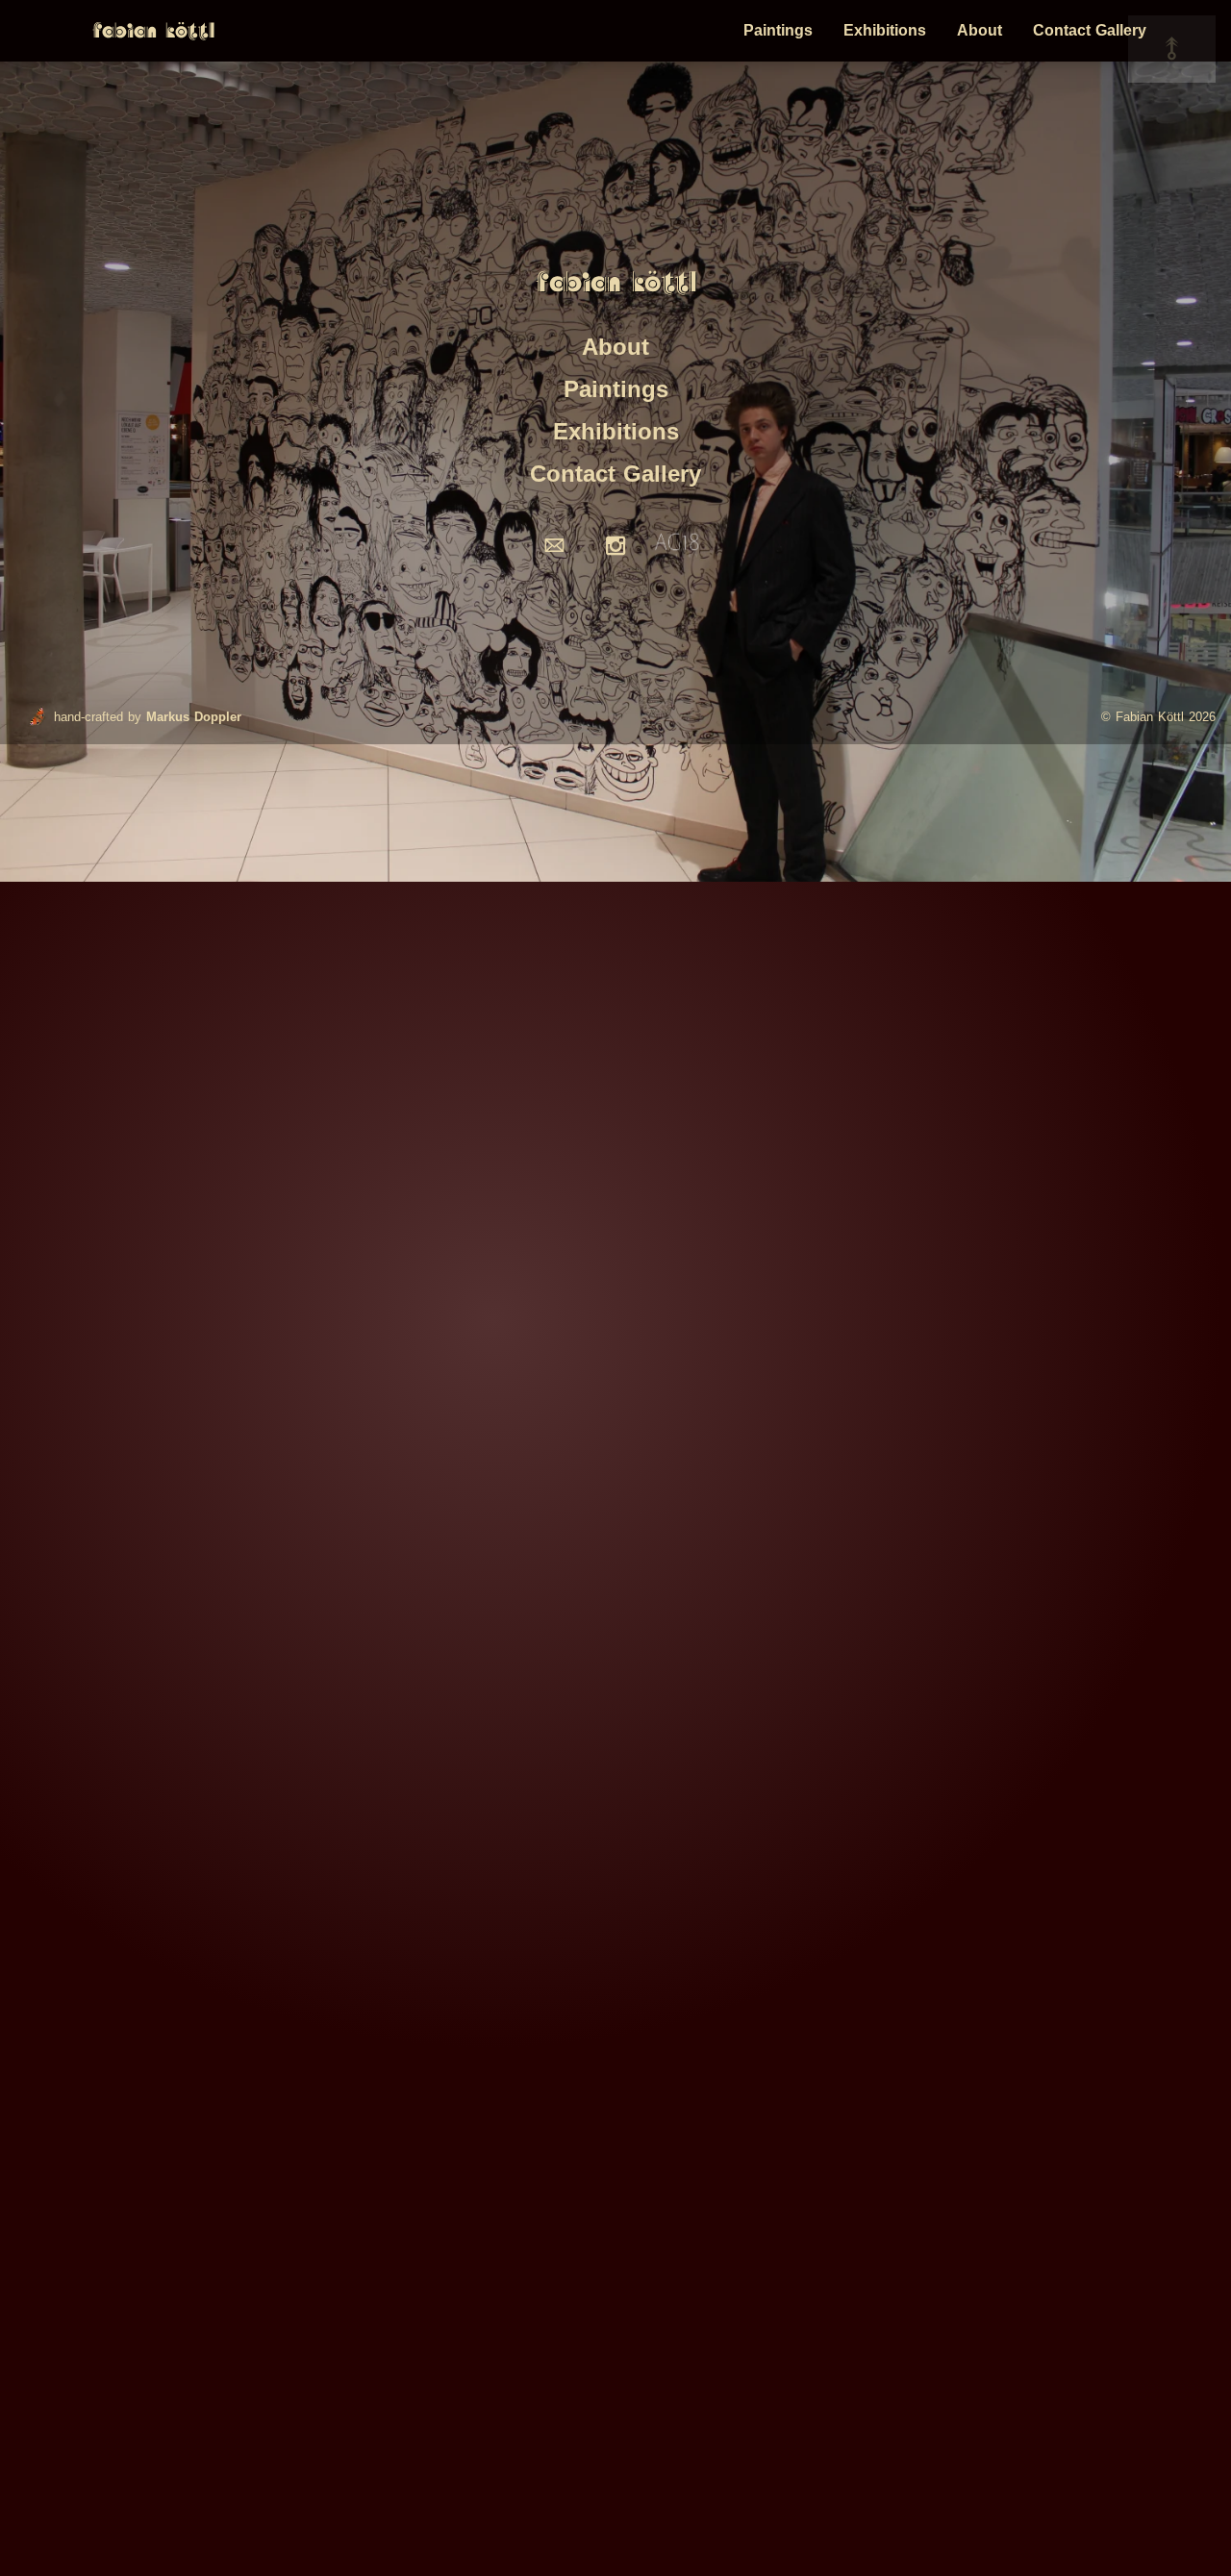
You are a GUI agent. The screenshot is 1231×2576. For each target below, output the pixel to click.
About (980, 30)
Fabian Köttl (153, 31)
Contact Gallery (1090, 30)
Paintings (778, 30)
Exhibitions (885, 30)
